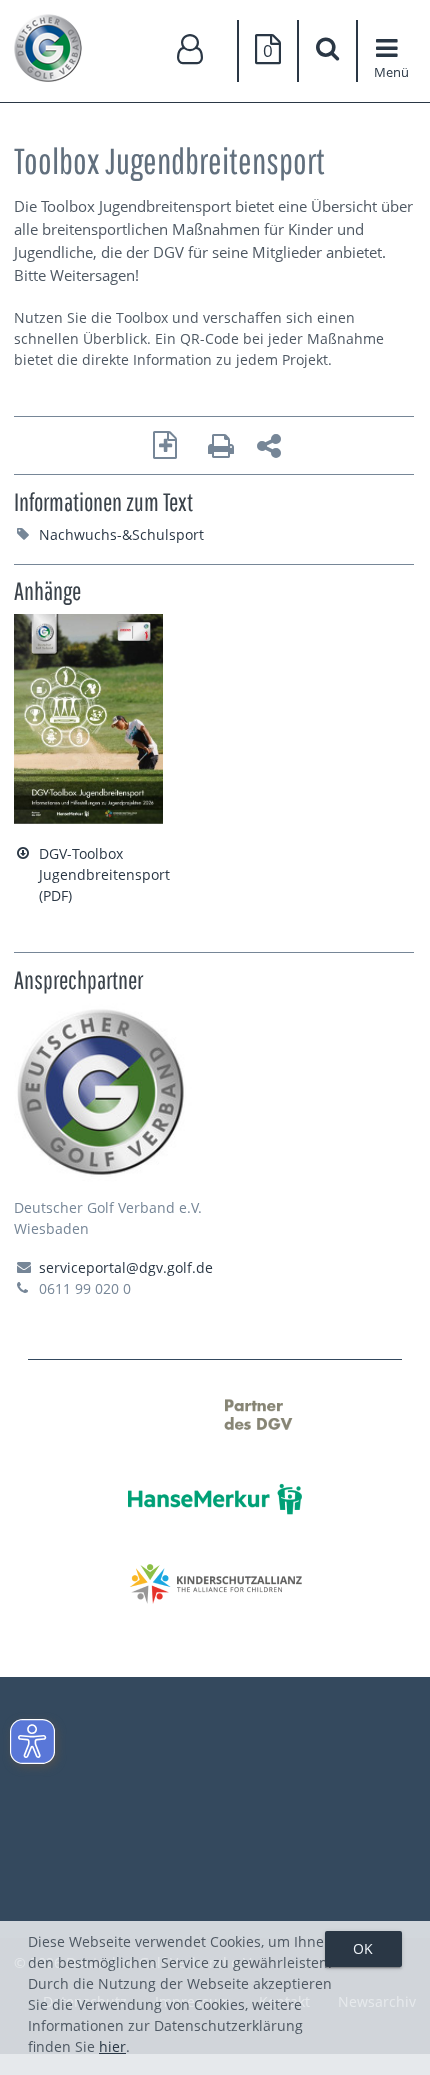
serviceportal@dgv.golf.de (126, 1267)
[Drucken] (221, 448)
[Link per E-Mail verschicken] (269, 448)
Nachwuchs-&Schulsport (121, 534)
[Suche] (328, 51)
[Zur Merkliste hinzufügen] (165, 445)
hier (112, 2046)
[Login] (191, 50)
